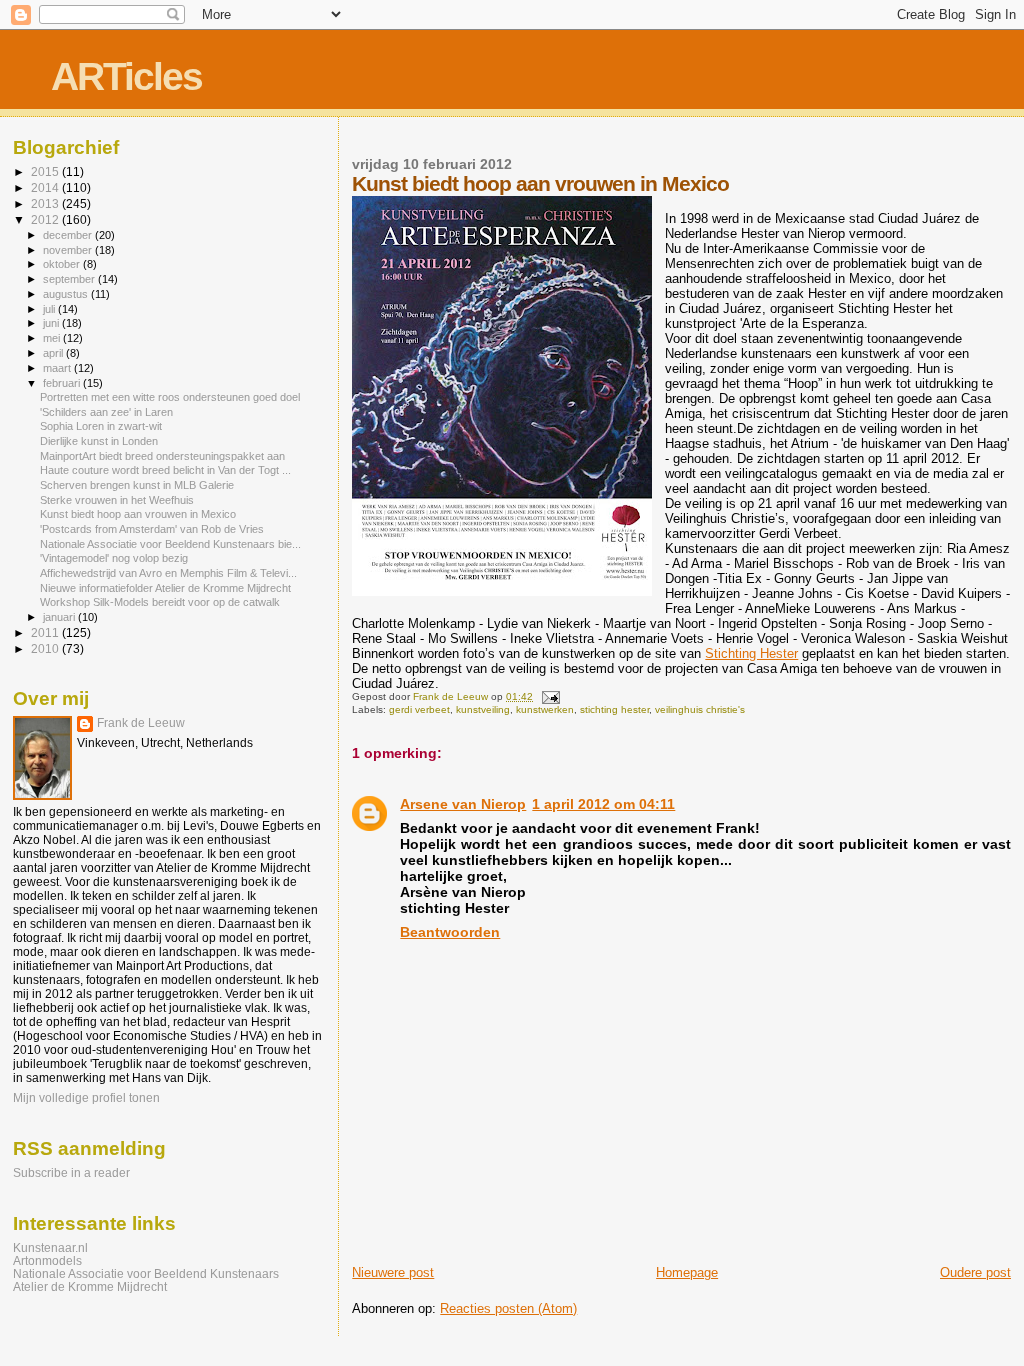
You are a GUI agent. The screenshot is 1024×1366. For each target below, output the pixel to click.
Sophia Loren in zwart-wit (101, 426)
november (69, 250)
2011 (46, 632)
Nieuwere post (393, 1272)
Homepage (687, 1272)
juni (52, 323)
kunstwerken (545, 709)
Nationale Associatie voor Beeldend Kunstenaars (146, 1273)
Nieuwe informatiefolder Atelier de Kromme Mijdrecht (165, 588)
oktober (63, 264)
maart (58, 368)
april (54, 353)
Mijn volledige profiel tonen (86, 1098)
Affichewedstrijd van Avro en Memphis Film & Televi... (168, 573)
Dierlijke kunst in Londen (99, 441)
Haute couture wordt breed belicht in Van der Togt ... (165, 470)
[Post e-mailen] (549, 696)
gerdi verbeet (419, 709)
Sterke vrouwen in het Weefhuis (117, 500)
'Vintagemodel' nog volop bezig (114, 558)
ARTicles (126, 76)
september (70, 279)
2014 (46, 187)
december (69, 235)
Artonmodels (47, 1260)
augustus (67, 294)
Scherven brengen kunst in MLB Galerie (137, 485)
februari (63, 383)
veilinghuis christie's (700, 709)
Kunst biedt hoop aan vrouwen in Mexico (138, 514)
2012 (46, 219)
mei (53, 338)
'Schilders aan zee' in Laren (106, 412)
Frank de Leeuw (141, 723)
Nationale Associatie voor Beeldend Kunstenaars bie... (170, 544)
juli (50, 309)
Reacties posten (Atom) (508, 1308)
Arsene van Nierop (463, 804)
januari (60, 617)
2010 (46, 648)
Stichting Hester (751, 653)
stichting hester (614, 709)
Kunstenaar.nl (50, 1247)
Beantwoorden (450, 932)
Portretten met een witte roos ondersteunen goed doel (170, 397)
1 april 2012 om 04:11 (603, 804)
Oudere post (975, 1272)
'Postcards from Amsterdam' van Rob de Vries (152, 529)
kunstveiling (483, 709)
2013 (46, 203)
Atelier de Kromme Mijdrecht (90, 1286)
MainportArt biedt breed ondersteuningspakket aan (162, 456)
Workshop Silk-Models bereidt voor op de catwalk (160, 602)
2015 (46, 171)
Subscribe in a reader (71, 1173)
